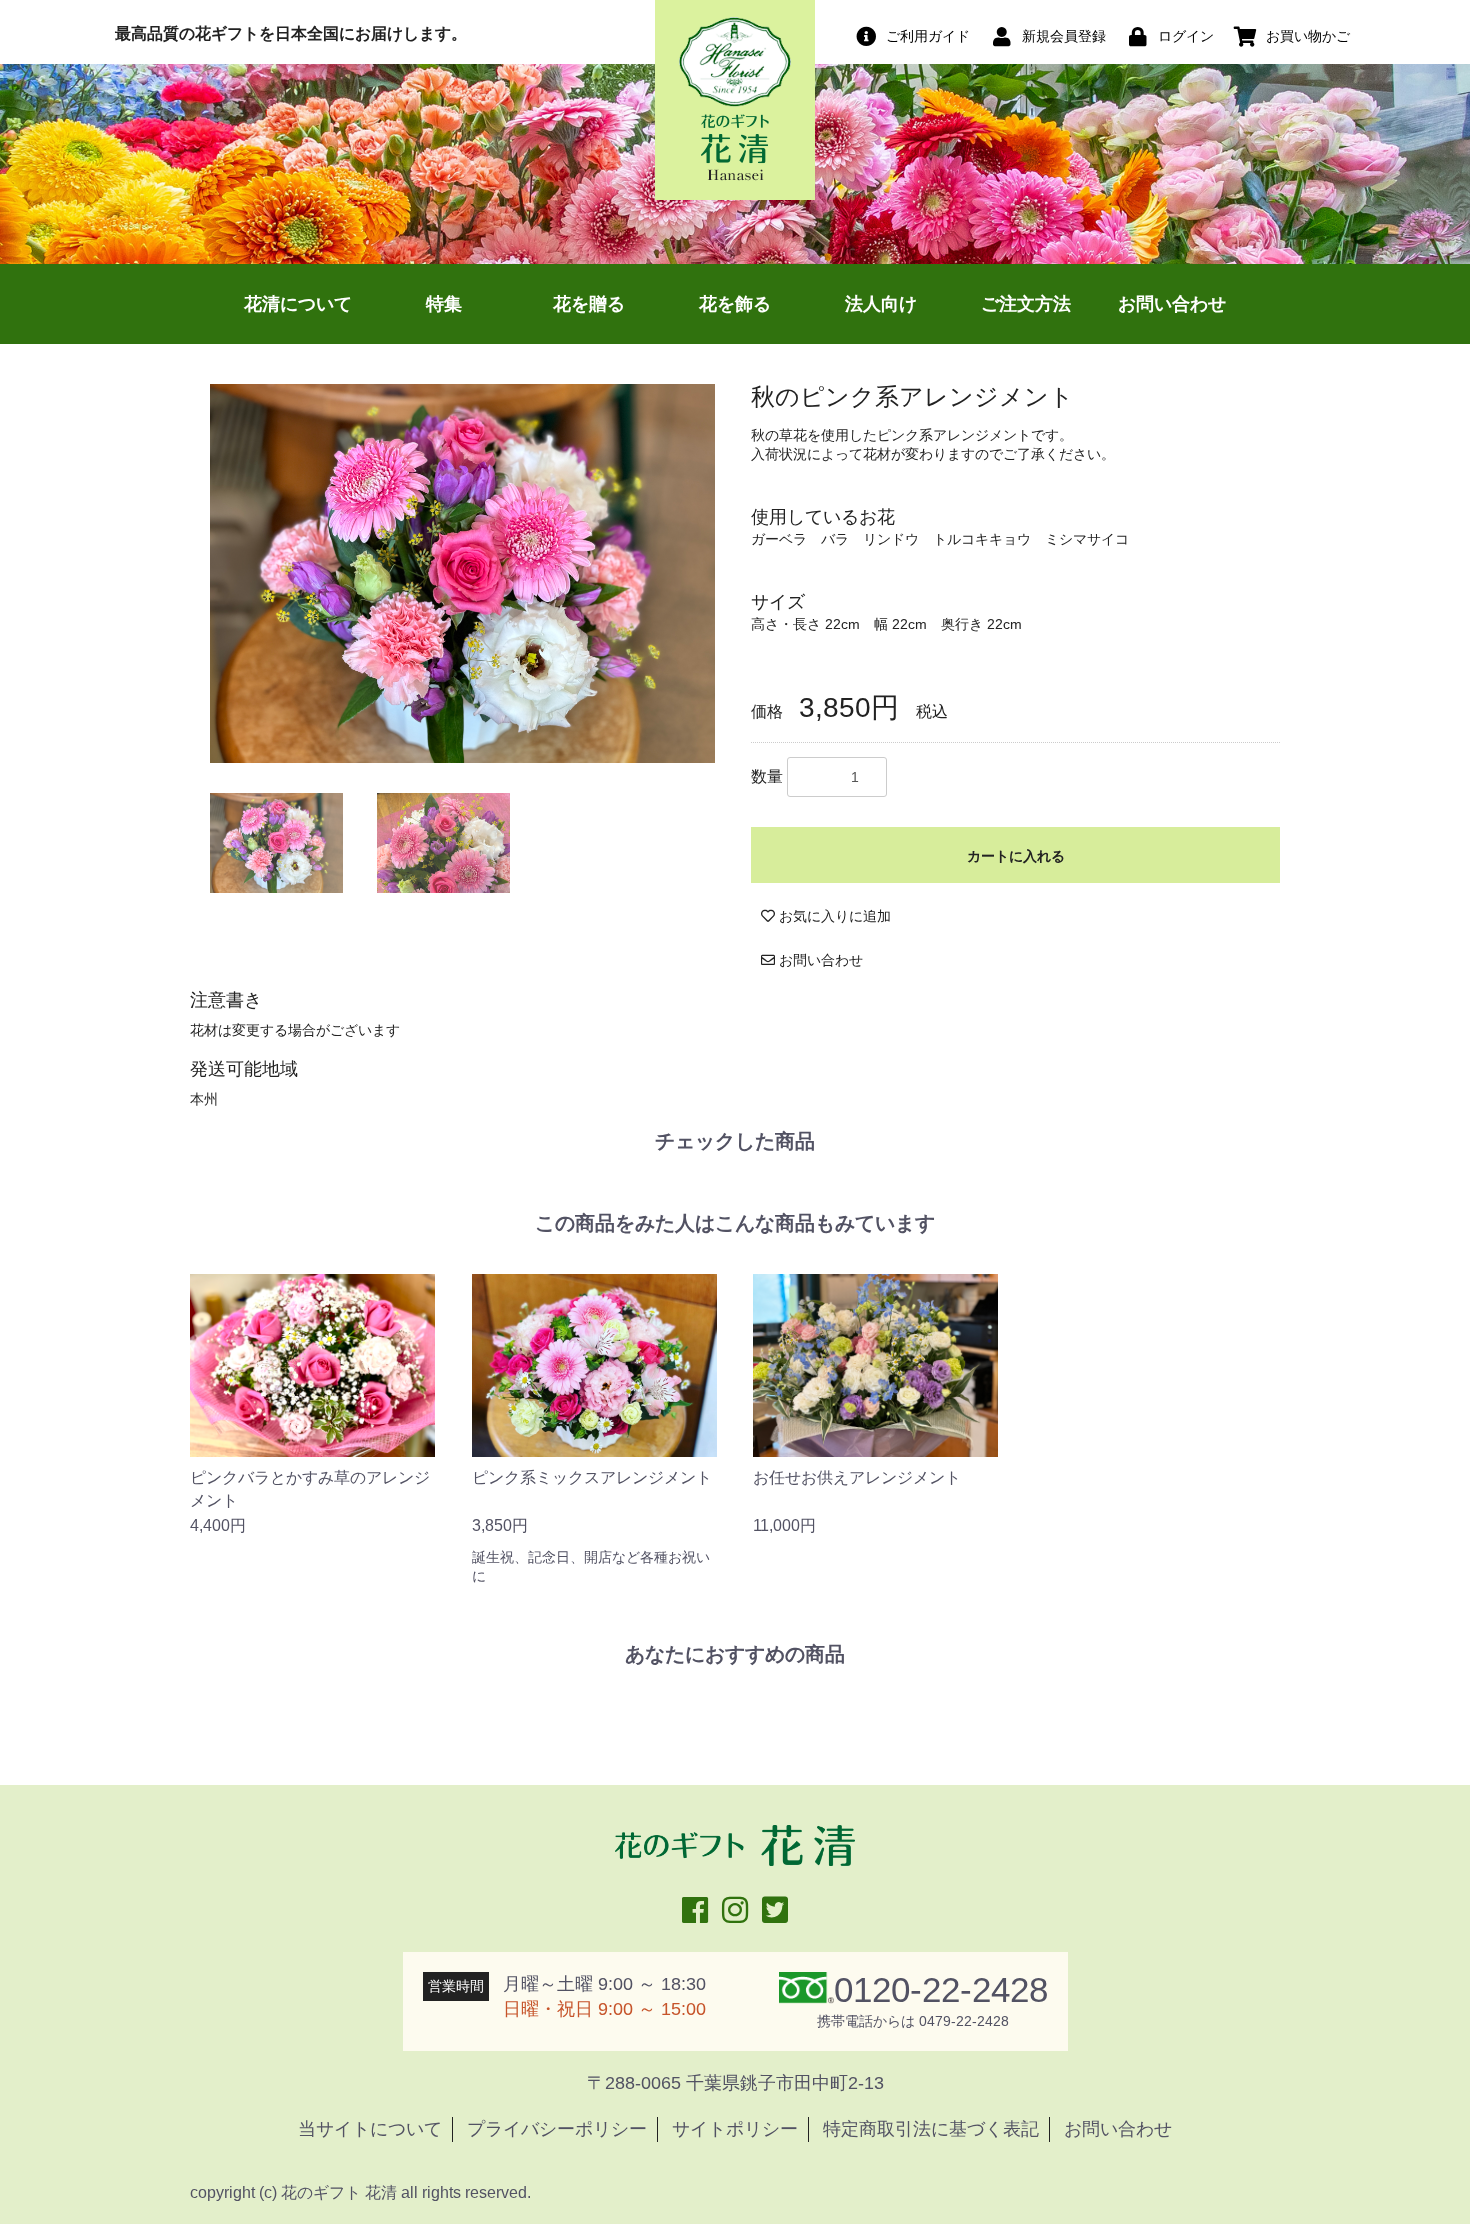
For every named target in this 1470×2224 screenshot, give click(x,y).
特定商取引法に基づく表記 (931, 2129)
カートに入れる (1016, 856)
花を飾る (735, 304)
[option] (462, 573)
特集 (444, 304)
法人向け (881, 304)
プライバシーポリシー (557, 2129)
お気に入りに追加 (833, 916)
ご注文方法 (1026, 304)
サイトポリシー (735, 2129)
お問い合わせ (1172, 304)
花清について (298, 304)
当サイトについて (370, 2129)
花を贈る (589, 304)
